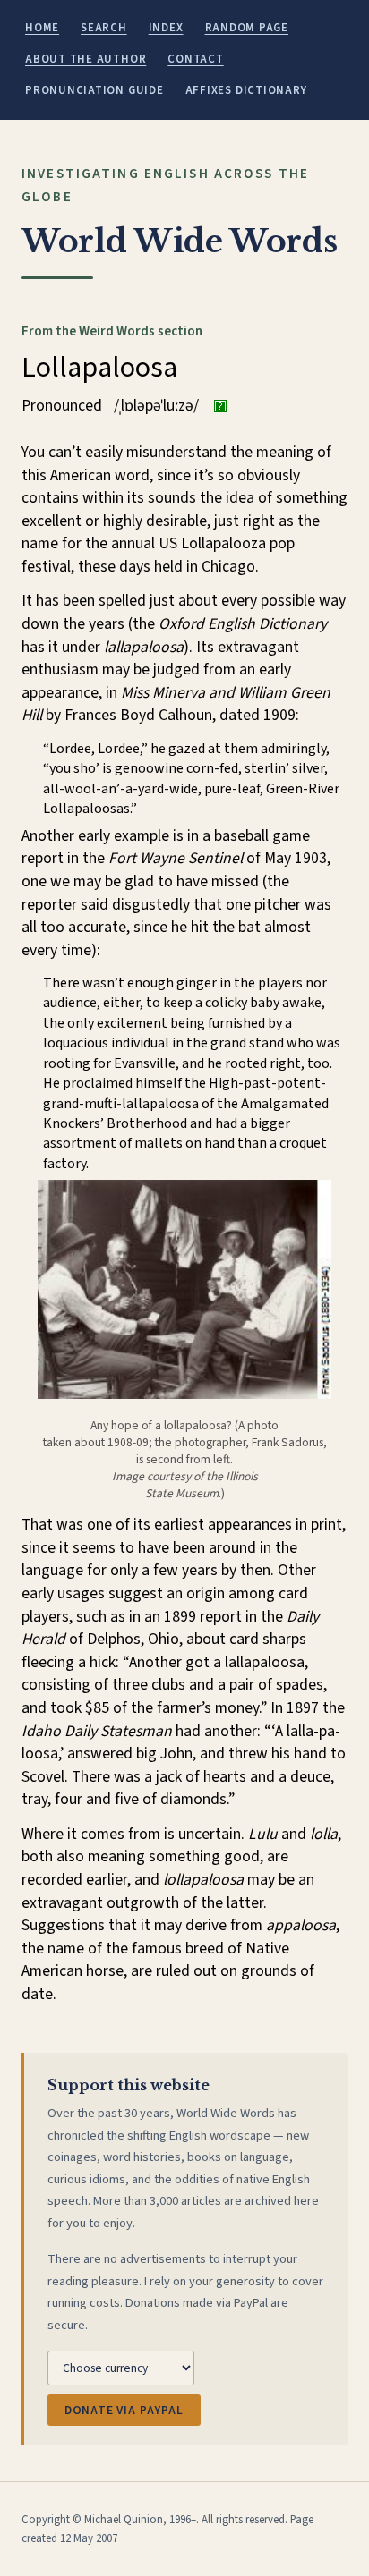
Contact (195, 59)
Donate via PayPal (124, 2410)
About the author (86, 59)
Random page (247, 28)
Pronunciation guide (94, 90)
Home (42, 28)
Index (166, 28)
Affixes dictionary (246, 90)
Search (104, 28)
